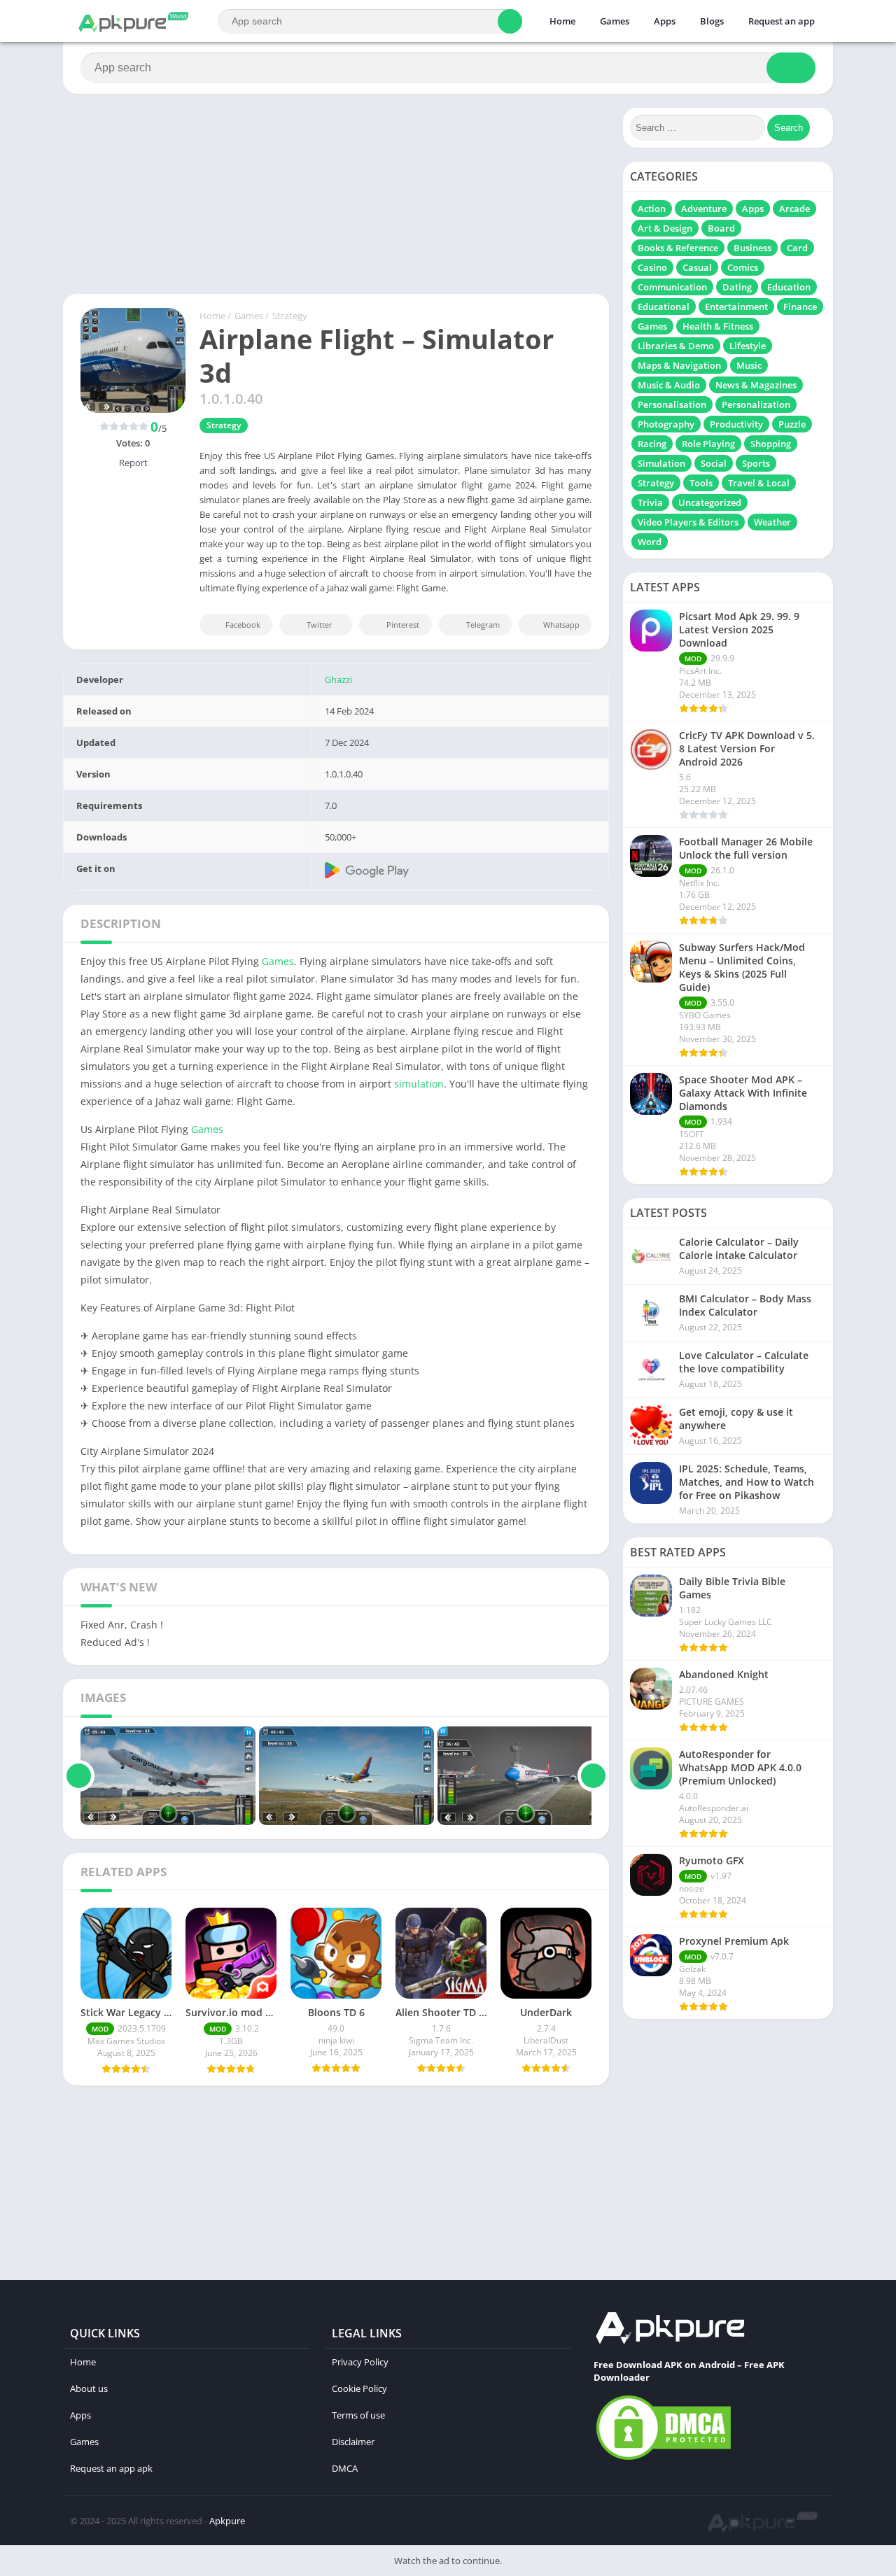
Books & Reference (678, 248)
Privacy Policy (360, 2362)
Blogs (712, 21)
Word (650, 542)
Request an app (782, 21)
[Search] (510, 21)
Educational (664, 307)
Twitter (320, 625)
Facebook (243, 625)
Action (652, 209)
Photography (666, 424)
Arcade (794, 209)
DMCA (345, 2468)
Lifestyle (748, 346)
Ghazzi (338, 680)
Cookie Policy (359, 2388)
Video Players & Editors (688, 522)
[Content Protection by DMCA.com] (664, 2459)
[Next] (593, 1776)
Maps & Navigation (679, 365)
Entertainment (736, 307)
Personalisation (672, 404)
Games (615, 21)
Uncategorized (710, 502)
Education (789, 287)
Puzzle (792, 424)
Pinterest (403, 625)
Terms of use (358, 2415)
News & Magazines (756, 385)
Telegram (483, 625)
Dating (737, 287)
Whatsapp (561, 625)
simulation (419, 1084)
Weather (772, 522)
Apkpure (227, 2521)
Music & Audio (669, 385)
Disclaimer (353, 2442)
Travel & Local (759, 483)
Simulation (661, 463)
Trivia (650, 502)
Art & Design (665, 228)
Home (562, 21)
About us (89, 2388)
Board (721, 228)
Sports (756, 463)
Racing (652, 444)
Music (749, 365)
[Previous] (79, 1776)
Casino (652, 267)
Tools (701, 483)
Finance (800, 307)
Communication (672, 287)
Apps (665, 21)
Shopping (771, 444)
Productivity (736, 424)
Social (714, 463)
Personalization (756, 404)
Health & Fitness (718, 326)
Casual (697, 267)
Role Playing (708, 444)
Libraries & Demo (676, 346)
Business (752, 248)
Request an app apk (111, 2468)
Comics (743, 267)
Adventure (704, 209)
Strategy (290, 316)
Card (797, 248)
